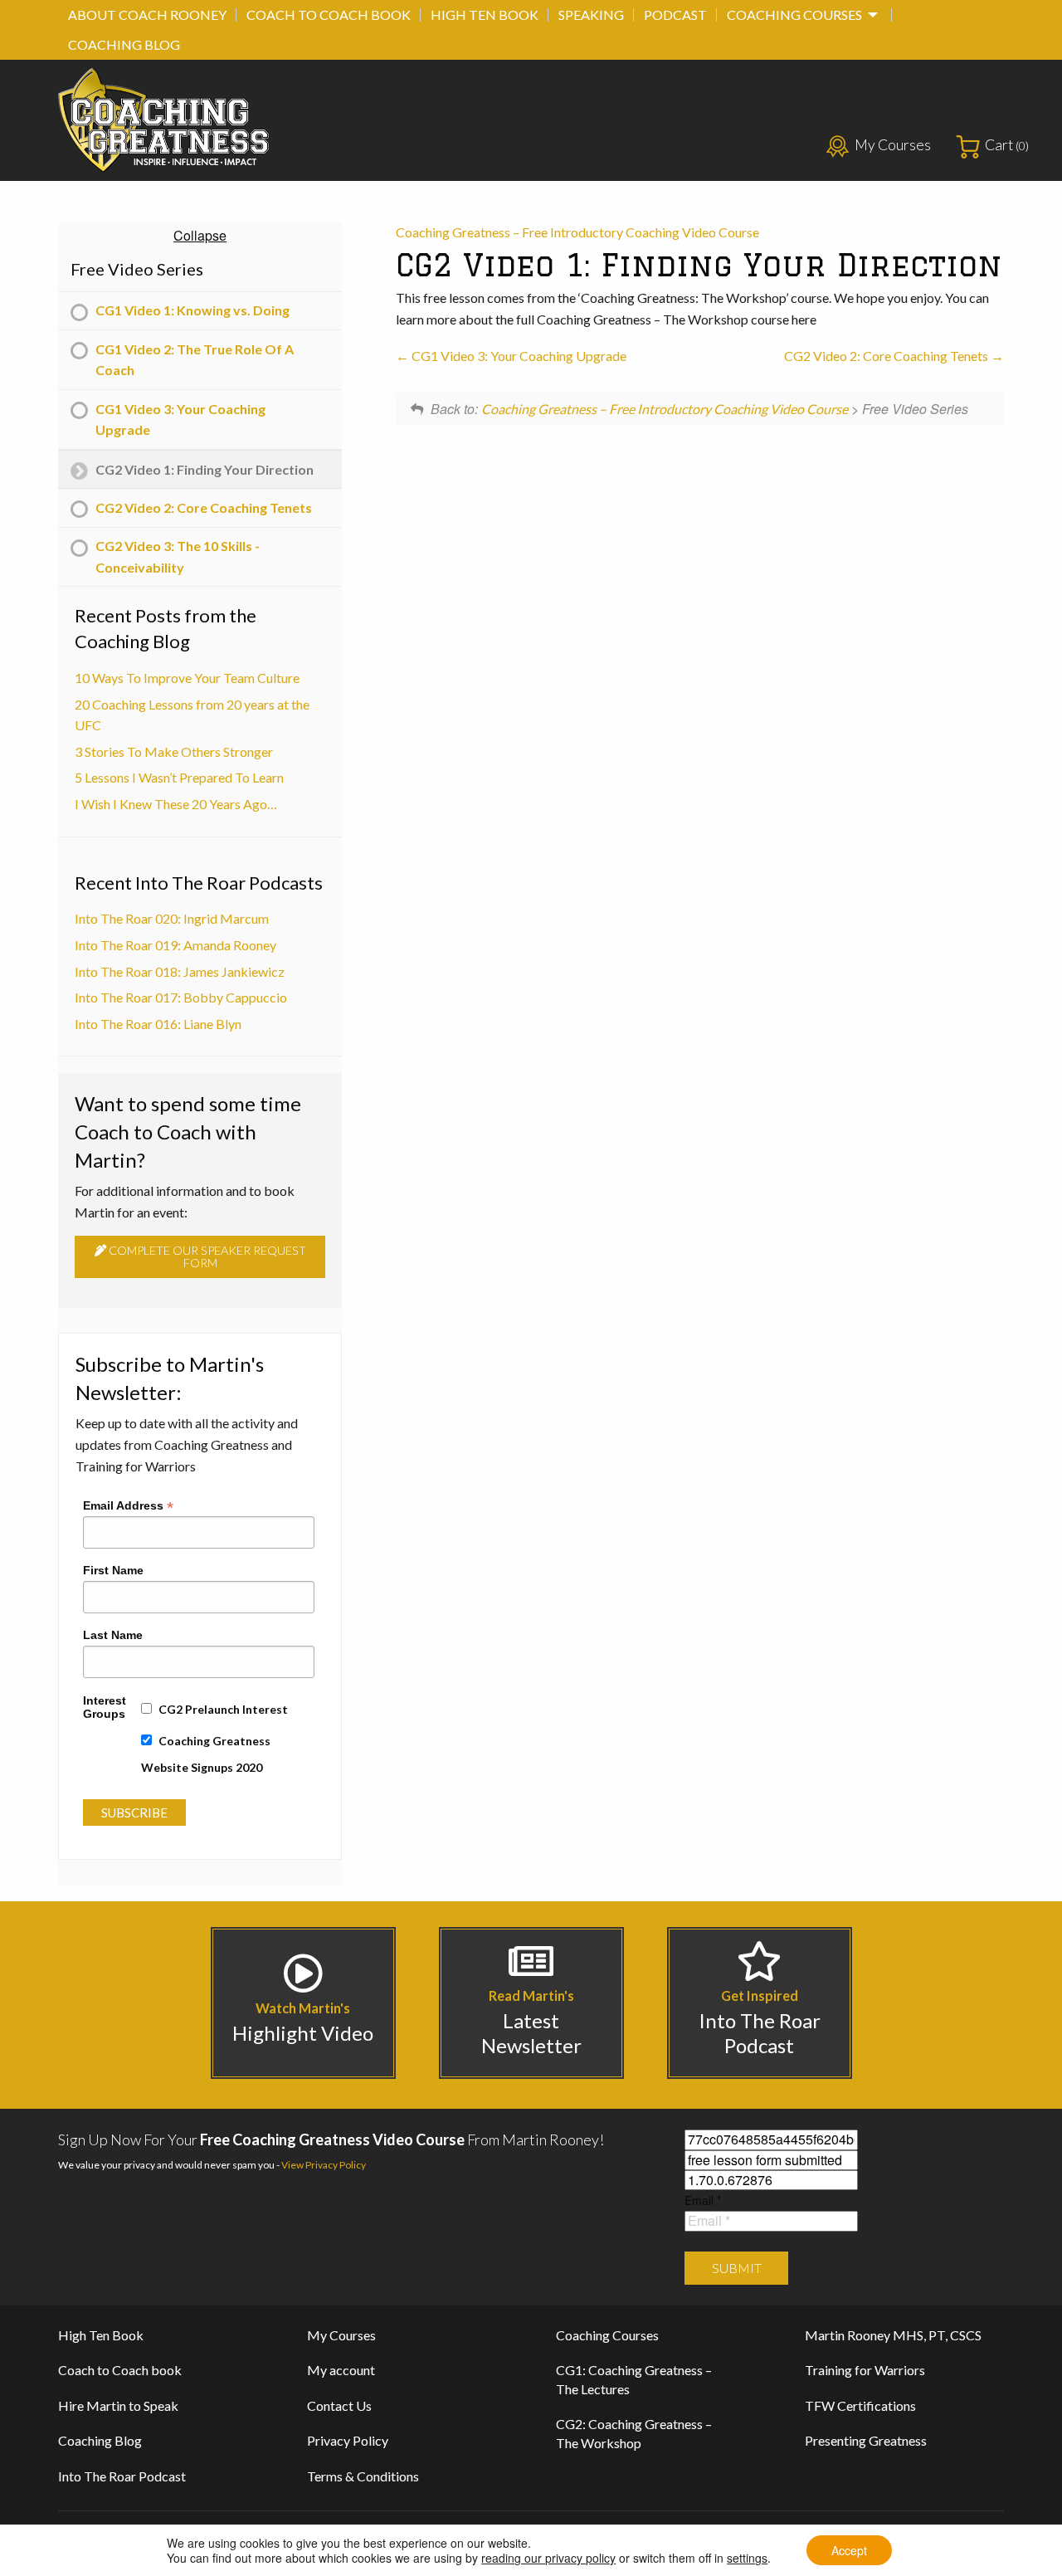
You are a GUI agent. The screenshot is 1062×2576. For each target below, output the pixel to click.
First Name (113, 1570)
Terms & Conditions (363, 2476)
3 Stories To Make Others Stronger (174, 751)
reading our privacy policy (548, 2558)
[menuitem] (147, 15)
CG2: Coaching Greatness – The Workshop (634, 2433)
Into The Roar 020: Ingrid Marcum (172, 918)
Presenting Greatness (866, 2440)
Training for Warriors (865, 2370)
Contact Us (339, 2405)
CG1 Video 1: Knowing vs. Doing (192, 310)
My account (341, 2370)
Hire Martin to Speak (118, 2405)
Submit (737, 2268)
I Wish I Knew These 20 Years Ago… (176, 804)
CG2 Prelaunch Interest (223, 1709)
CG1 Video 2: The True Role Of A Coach (195, 360)
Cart (1007, 145)
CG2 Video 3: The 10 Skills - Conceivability (178, 556)
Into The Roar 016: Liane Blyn (158, 1024)
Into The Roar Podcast (122, 2476)
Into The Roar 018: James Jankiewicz (180, 971)
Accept (849, 2550)
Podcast (675, 15)
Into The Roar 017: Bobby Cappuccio (181, 997)
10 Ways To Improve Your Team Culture (187, 678)
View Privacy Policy (324, 2165)
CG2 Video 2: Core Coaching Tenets (887, 356)
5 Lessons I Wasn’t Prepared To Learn (179, 777)
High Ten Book (485, 15)
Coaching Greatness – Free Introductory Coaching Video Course (577, 232)
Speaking (591, 15)
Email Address (128, 1505)
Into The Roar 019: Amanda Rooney (175, 945)
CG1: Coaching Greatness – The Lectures (634, 2379)
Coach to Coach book (329, 15)
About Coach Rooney (147, 15)
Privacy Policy (348, 2440)
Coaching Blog (124, 44)
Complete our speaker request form (206, 1256)
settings (747, 2558)
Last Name (113, 1635)
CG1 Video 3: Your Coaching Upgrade (518, 356)
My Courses (893, 145)
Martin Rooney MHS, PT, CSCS (893, 2335)
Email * (703, 2200)
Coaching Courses (794, 15)
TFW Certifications (860, 2405)
